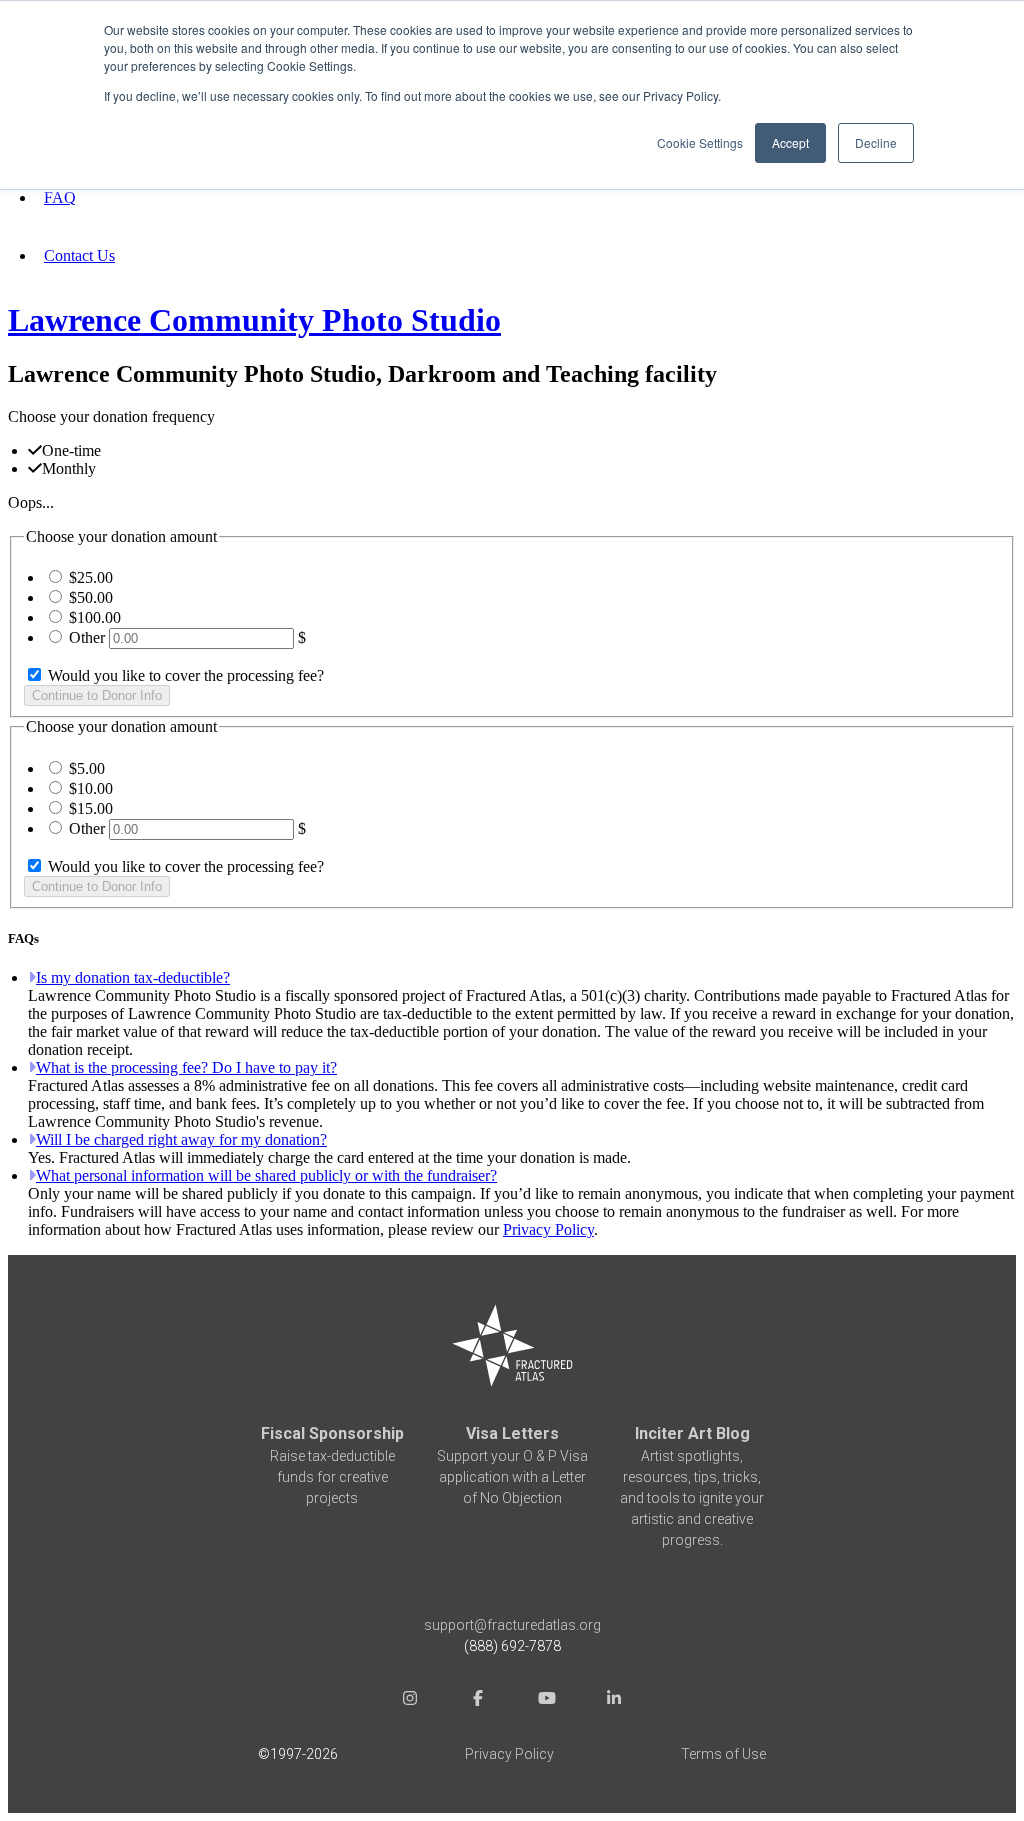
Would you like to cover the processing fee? (184, 675)
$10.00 (91, 788)
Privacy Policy (548, 1229)
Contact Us (79, 255)
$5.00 (87, 768)
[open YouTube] (546, 1700)
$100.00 (95, 617)
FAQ (60, 197)
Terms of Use (723, 1754)
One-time (71, 450)
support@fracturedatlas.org (512, 1625)
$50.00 (91, 597)
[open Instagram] (410, 1700)
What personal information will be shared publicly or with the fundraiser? (266, 1175)
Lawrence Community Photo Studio (254, 320)
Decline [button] (876, 142)
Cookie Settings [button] (700, 142)
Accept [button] (790, 142)
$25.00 (91, 577)
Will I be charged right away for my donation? (181, 1139)
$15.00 (91, 808)
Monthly (69, 468)
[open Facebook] (478, 1700)
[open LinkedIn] (614, 1700)
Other (87, 637)
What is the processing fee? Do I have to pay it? (186, 1067)
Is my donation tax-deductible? (133, 977)
